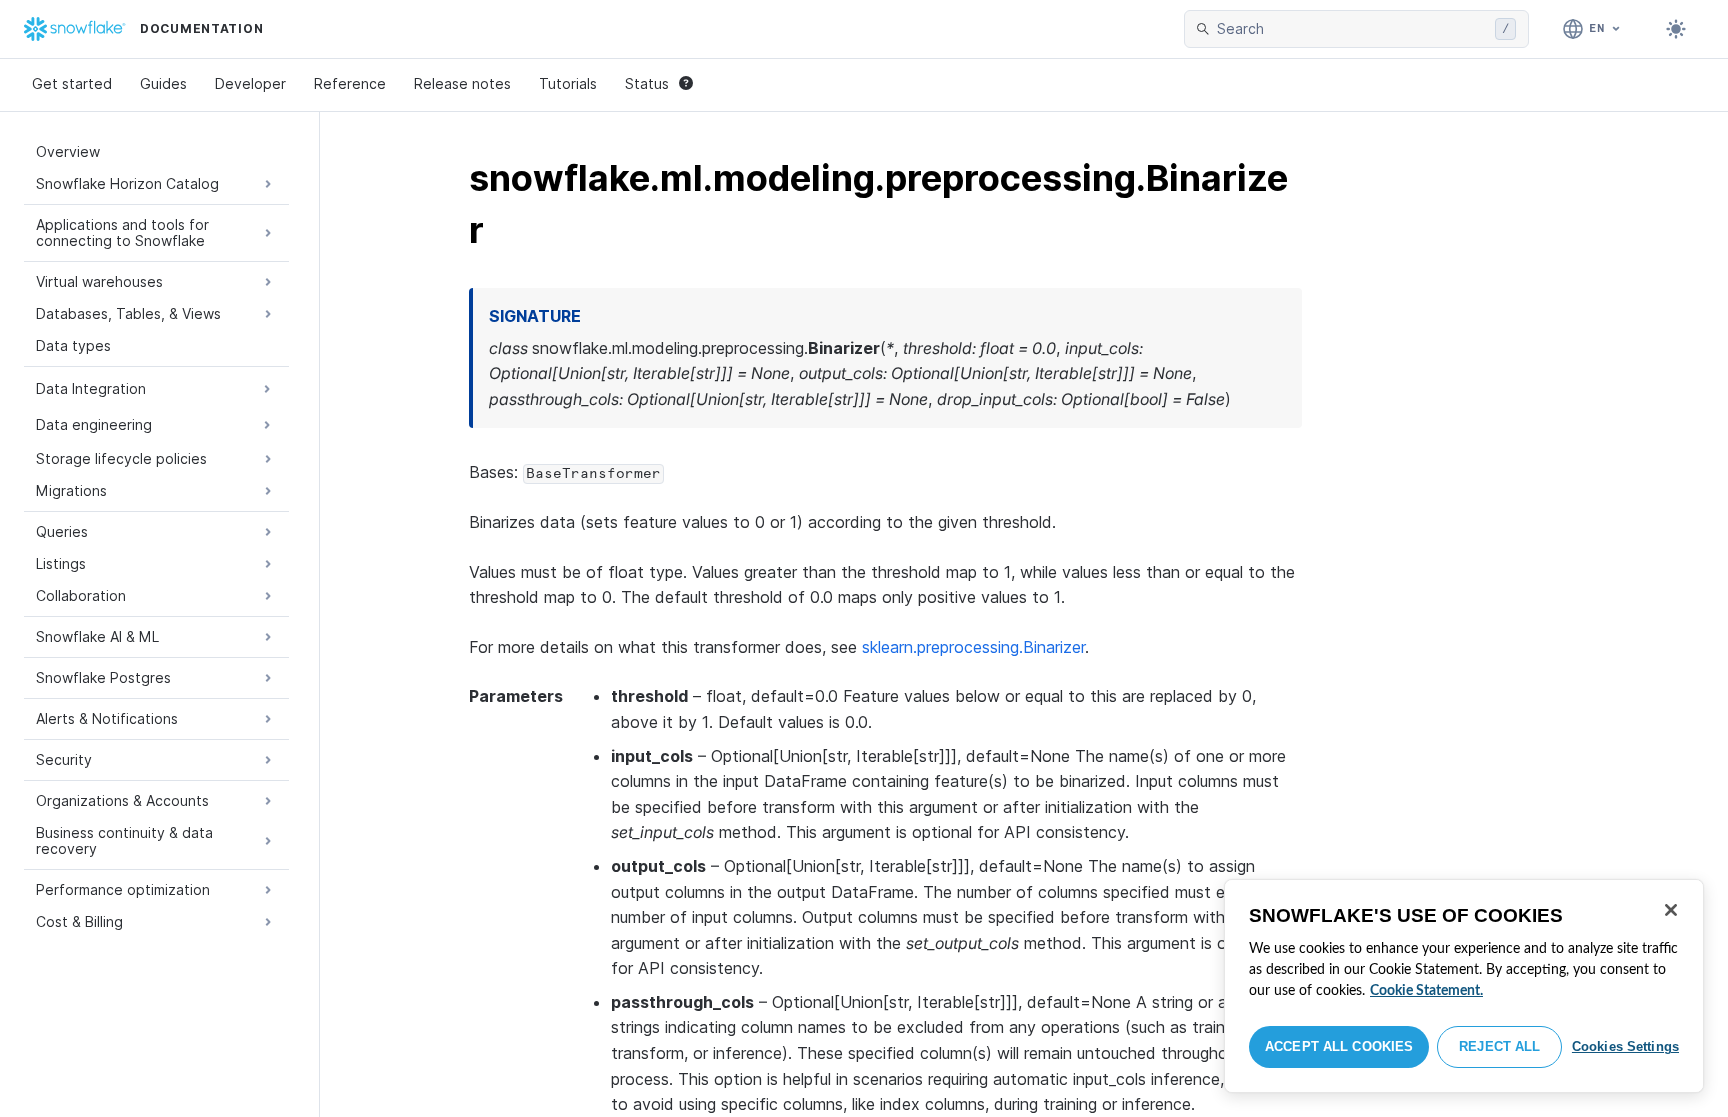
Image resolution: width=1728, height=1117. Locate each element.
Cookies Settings (1625, 1046)
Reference (350, 83)
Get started (72, 83)
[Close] (1671, 910)
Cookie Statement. (1426, 991)
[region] (1464, 986)
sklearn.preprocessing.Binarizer (973, 647)
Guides (163, 83)
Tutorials (568, 83)
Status (647, 83)
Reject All (1499, 1046)
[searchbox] (1352, 29)
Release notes (462, 83)
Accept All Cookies (1339, 1046)
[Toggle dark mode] (1676, 29)
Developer (250, 83)
